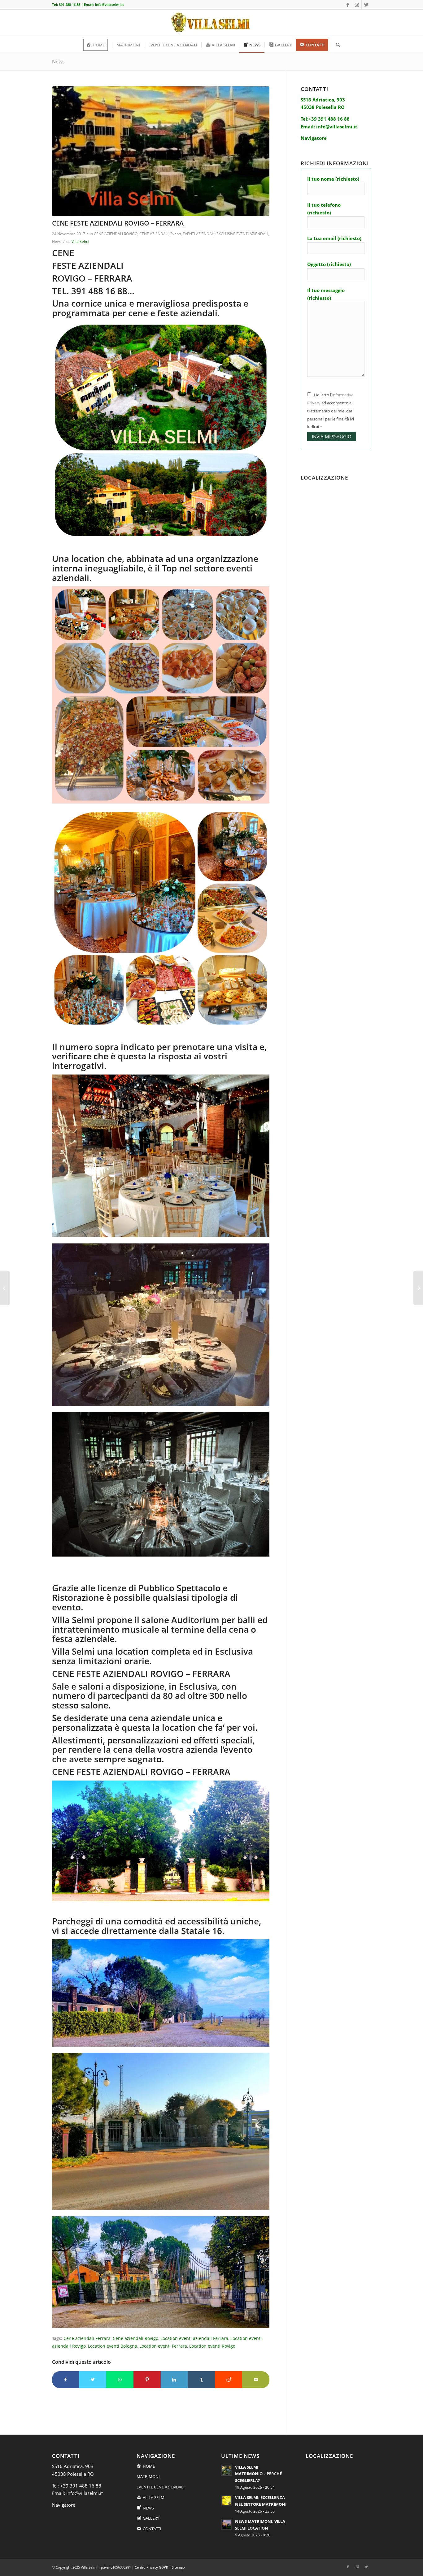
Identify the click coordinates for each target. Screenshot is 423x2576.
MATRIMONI (148, 2476)
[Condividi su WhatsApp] (120, 2380)
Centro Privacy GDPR (151, 2567)
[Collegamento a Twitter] (366, 5)
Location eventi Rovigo (212, 2346)
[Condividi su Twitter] (93, 2380)
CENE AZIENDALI (154, 234)
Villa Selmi (80, 241)
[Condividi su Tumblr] (202, 2380)
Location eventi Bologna (113, 2346)
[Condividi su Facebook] (66, 2380)
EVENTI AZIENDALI (199, 234)
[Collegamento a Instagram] (357, 5)
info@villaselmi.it (109, 4)
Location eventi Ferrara (163, 2346)
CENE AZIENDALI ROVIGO (116, 234)
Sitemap (178, 2567)
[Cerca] (336, 45)
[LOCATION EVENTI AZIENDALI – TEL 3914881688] (5, 1288)
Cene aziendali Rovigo (135, 2338)
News (58, 62)
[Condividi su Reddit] (229, 2380)
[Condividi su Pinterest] (147, 2380)
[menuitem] (98, 45)
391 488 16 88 (70, 4)
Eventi (176, 234)
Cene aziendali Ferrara (87, 2338)
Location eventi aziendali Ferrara (194, 2338)
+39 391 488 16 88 (81, 2486)
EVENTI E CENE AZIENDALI (161, 2487)
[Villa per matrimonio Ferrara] (161, 151)
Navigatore (64, 2505)
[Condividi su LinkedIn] (174, 2380)
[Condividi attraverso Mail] (256, 2380)
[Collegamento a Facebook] (348, 5)
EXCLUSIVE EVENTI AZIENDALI (242, 234)
